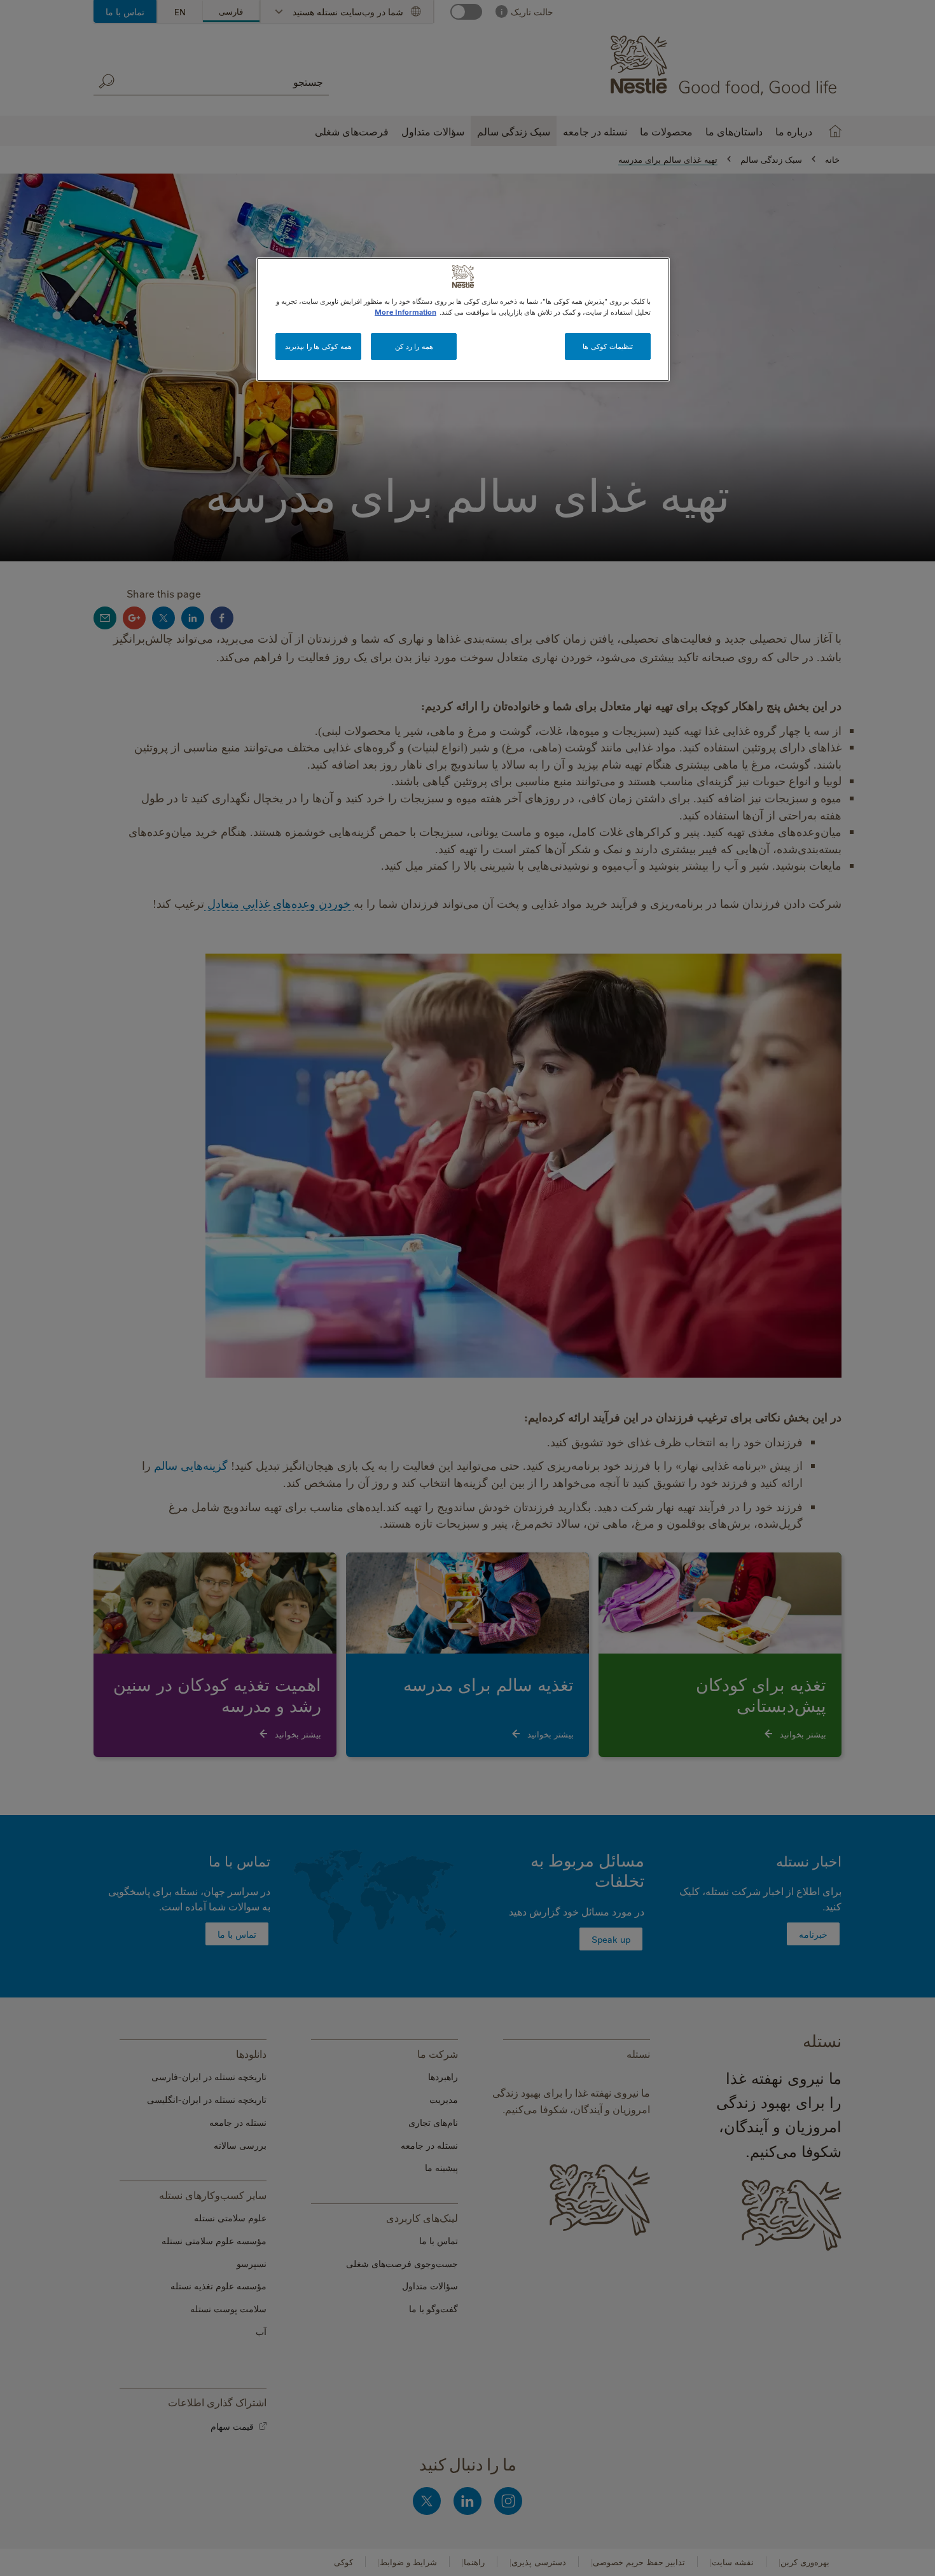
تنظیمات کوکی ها (607, 346)
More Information (405, 312)
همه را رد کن (414, 346)
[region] (463, 319)
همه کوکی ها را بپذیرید (318, 346)
